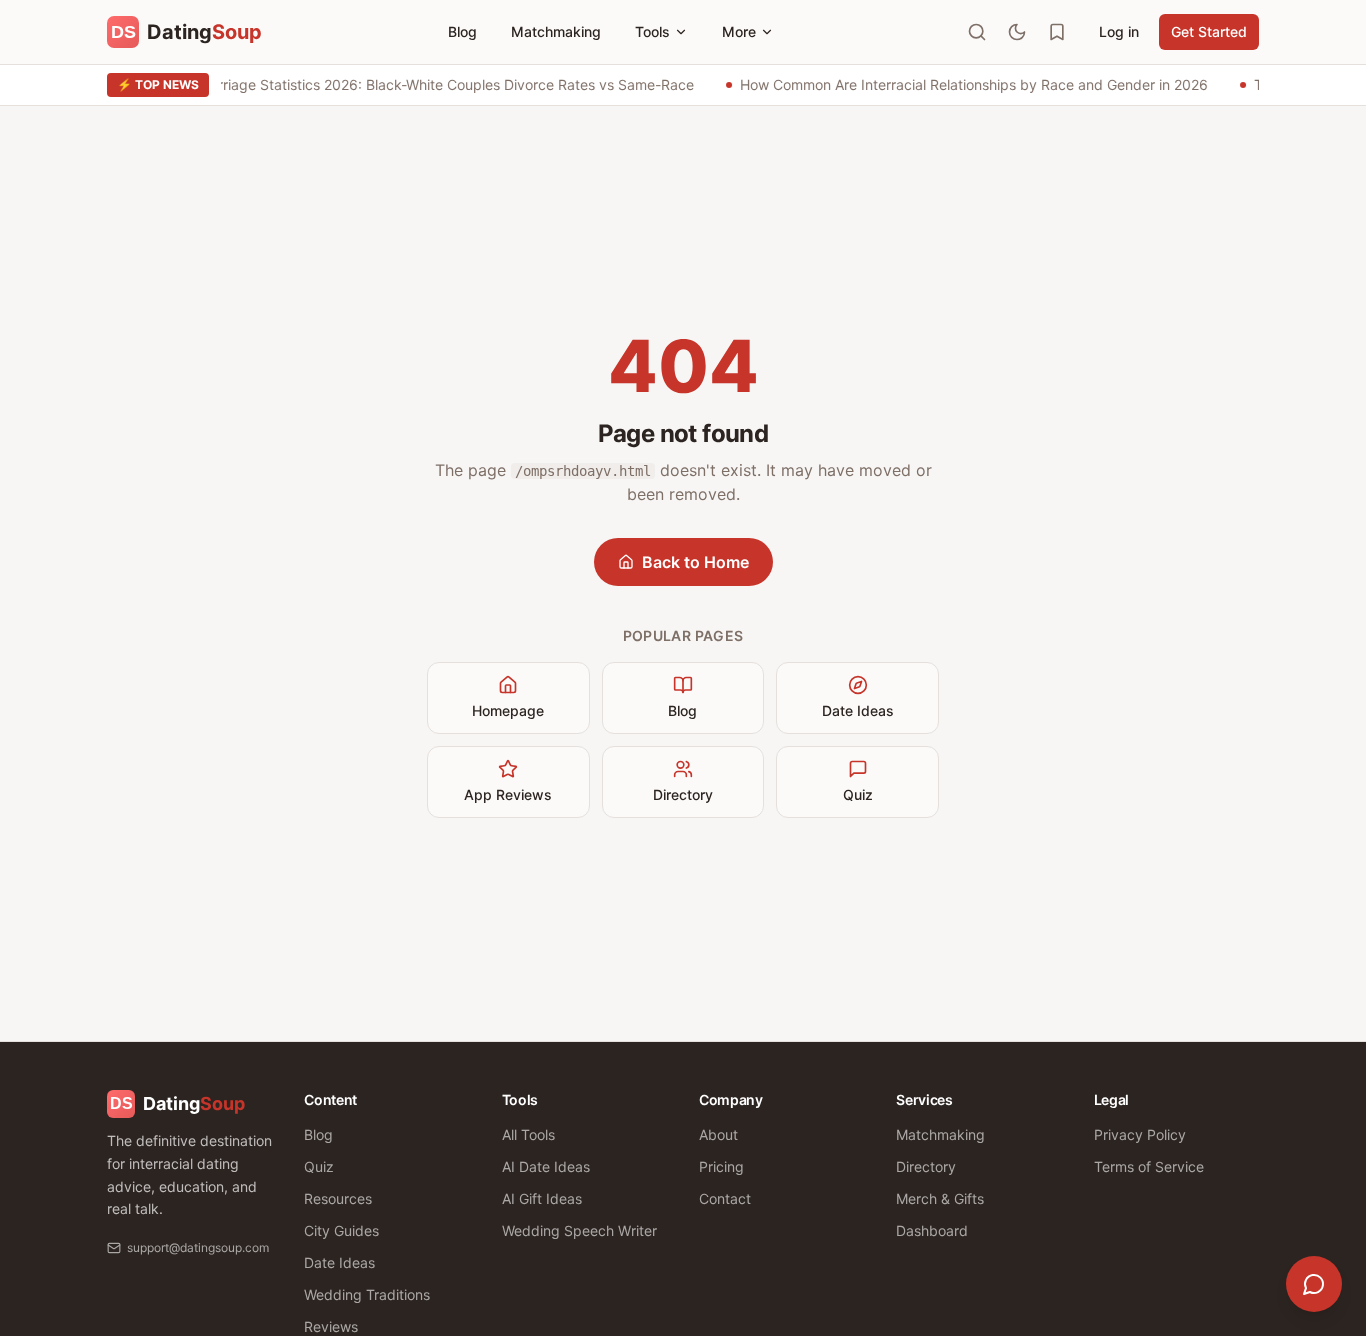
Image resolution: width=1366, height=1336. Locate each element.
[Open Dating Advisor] (1314, 1284)
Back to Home (695, 562)
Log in (1119, 31)
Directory (683, 794)
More (739, 31)
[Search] (977, 32)
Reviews (331, 1326)
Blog (462, 31)
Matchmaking (556, 31)
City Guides (341, 1230)
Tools (652, 31)
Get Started (1209, 31)
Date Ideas (858, 710)
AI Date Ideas (546, 1166)
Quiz (858, 794)
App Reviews (508, 794)
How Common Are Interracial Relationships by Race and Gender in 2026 (971, 84)
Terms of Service (1149, 1166)
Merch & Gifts (940, 1198)
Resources (338, 1198)
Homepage (508, 710)
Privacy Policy (1140, 1134)
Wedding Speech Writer (579, 1230)
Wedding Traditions (367, 1294)
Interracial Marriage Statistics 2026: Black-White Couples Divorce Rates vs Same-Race (408, 84)
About (718, 1134)
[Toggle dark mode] (1017, 32)
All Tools (528, 1134)
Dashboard (932, 1230)
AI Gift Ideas (542, 1198)
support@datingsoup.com (198, 1247)
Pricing (721, 1166)
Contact (725, 1198)
